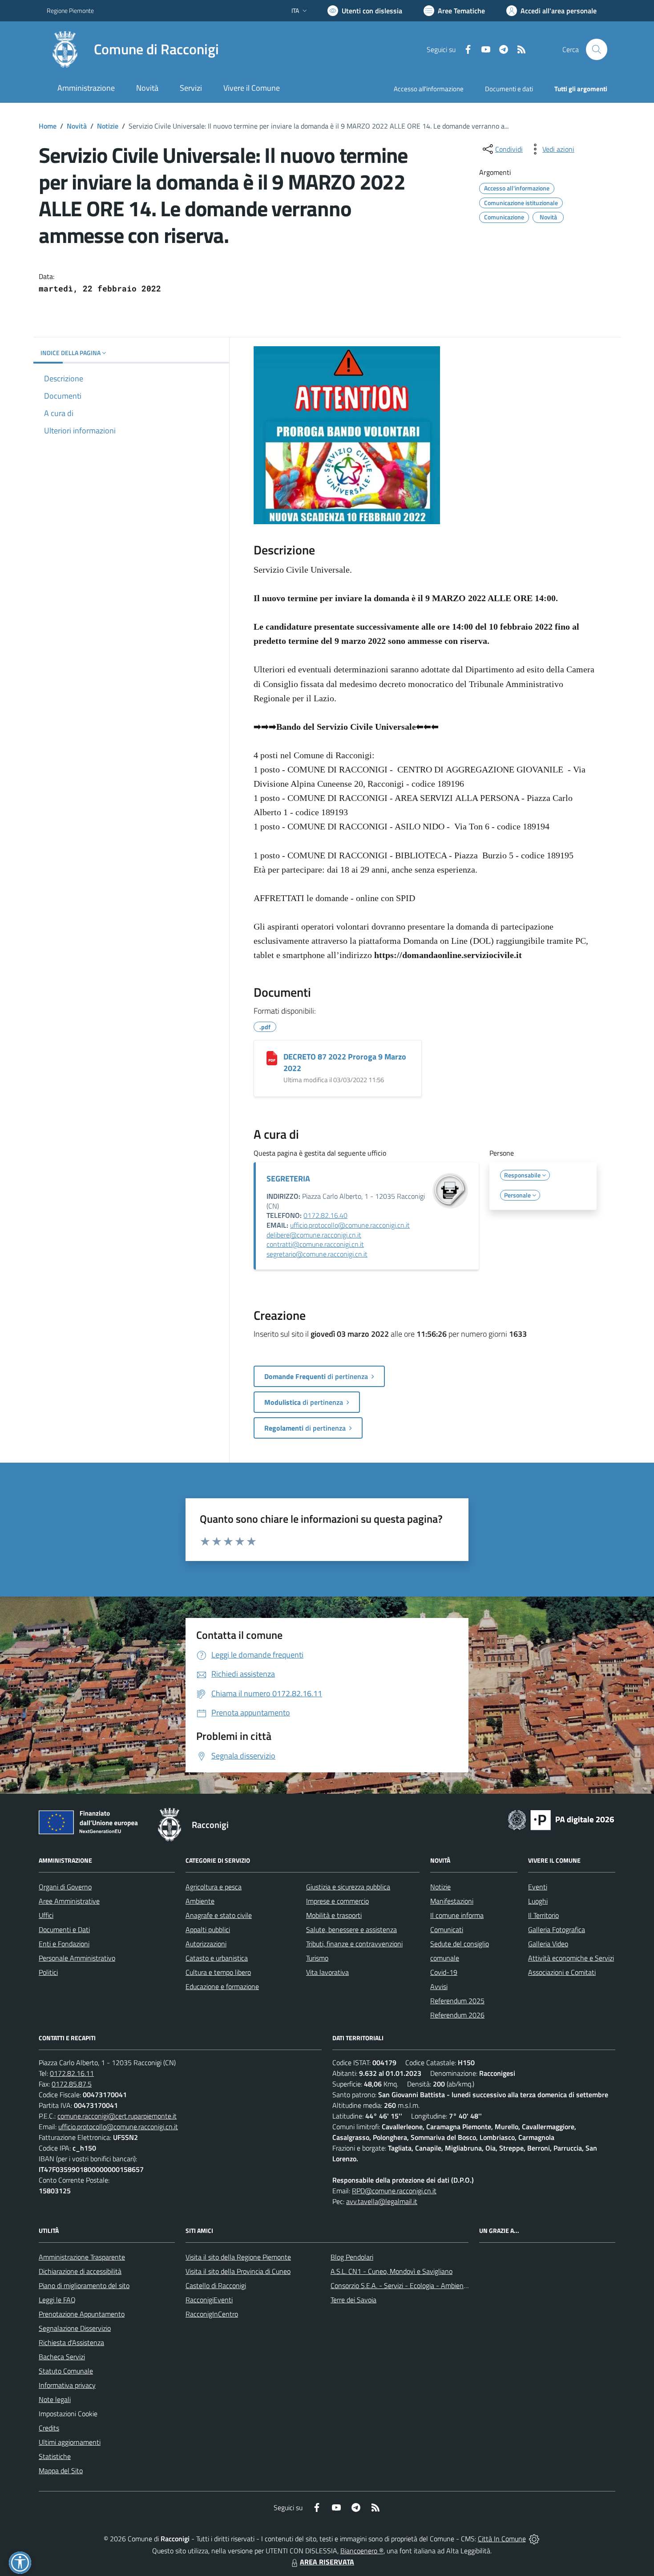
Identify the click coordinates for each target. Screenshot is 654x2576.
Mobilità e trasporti (334, 1915)
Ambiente (200, 1901)
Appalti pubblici (208, 1929)
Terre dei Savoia (353, 2300)
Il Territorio (543, 1915)
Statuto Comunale (66, 2371)
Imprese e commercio (337, 1901)
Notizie (108, 126)
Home (48, 126)
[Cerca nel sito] (597, 49)
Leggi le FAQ (57, 2300)
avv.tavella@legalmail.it (382, 2201)
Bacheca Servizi (62, 2357)
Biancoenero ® (362, 2551)
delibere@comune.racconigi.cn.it (314, 1235)
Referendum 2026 (457, 2015)
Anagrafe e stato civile (219, 1915)
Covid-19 (444, 1972)
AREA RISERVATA (327, 2562)
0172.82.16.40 (325, 1215)
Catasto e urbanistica (217, 1958)
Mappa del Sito (61, 2471)
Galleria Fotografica (557, 1929)
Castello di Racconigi (216, 2285)
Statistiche (55, 2456)
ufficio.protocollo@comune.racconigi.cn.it (350, 1225)
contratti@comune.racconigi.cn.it (315, 1244)
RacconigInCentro (212, 2314)
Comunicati (447, 1929)
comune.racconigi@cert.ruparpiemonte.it (117, 2116)
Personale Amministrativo (77, 1958)
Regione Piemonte (70, 10)
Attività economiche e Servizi (571, 1958)
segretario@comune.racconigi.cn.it (317, 1254)
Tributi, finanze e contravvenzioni (354, 1944)
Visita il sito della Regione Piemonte (238, 2257)
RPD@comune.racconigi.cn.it (394, 2191)
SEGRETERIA (288, 1179)
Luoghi (538, 1901)
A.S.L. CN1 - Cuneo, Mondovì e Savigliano (392, 2271)
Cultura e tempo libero (218, 1972)
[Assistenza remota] (534, 2539)
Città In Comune (502, 2539)
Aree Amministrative (69, 1901)
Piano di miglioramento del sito (84, 2285)
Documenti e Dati (64, 1929)
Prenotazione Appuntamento (82, 2314)
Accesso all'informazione (429, 89)
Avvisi (439, 1986)
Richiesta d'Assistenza (71, 2342)
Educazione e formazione (222, 1986)
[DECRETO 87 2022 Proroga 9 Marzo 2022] (272, 1058)
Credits (49, 2428)
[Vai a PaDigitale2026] (561, 1819)
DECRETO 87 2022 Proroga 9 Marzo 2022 (345, 1062)
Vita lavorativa (327, 1972)
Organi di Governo (65, 1887)
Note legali (55, 2399)
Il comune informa (457, 1915)
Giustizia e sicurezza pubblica (348, 1887)
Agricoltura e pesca (214, 1887)
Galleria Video (548, 1944)
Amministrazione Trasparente (82, 2257)
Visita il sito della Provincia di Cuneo (238, 2271)
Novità (77, 126)
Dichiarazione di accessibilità (80, 2271)
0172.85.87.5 (72, 2084)
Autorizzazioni (206, 1944)
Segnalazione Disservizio (75, 2328)
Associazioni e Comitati (562, 1972)
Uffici (46, 1915)
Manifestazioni (452, 1901)
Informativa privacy (67, 2385)
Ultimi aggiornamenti (70, 2442)
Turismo (317, 1958)
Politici (48, 1972)
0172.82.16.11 (72, 2073)
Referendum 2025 (457, 2001)
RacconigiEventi (209, 2300)
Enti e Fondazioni (64, 1944)
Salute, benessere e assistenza (351, 1929)
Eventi (538, 1887)
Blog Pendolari (352, 2257)
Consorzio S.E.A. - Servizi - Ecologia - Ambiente (400, 2285)
